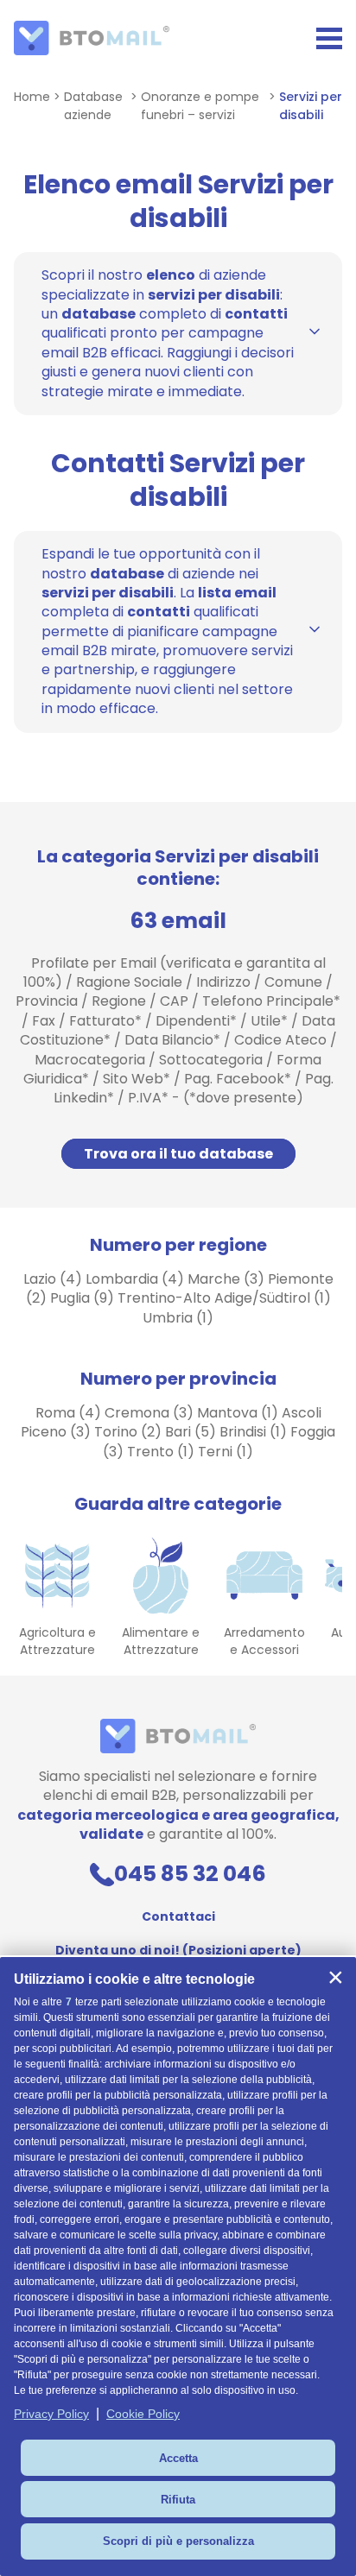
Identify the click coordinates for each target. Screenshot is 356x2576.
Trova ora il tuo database (178, 1154)
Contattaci (178, 1916)
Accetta (178, 2458)
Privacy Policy (51, 2414)
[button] (335, 1978)
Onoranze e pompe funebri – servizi (200, 106)
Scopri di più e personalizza (178, 2541)
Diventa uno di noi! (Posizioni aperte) (178, 1950)
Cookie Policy (143, 2414)
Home (32, 97)
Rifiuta (178, 2500)
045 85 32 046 (190, 1874)
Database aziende (93, 106)
